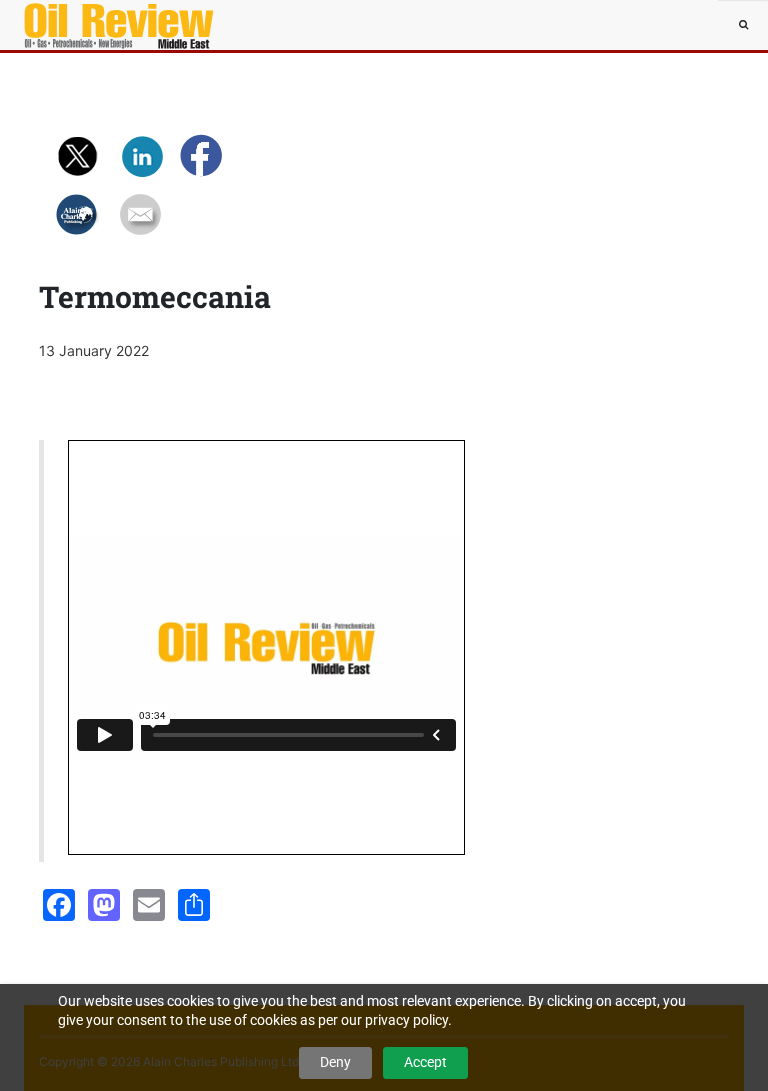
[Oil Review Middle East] (84, 25)
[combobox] (743, 25)
